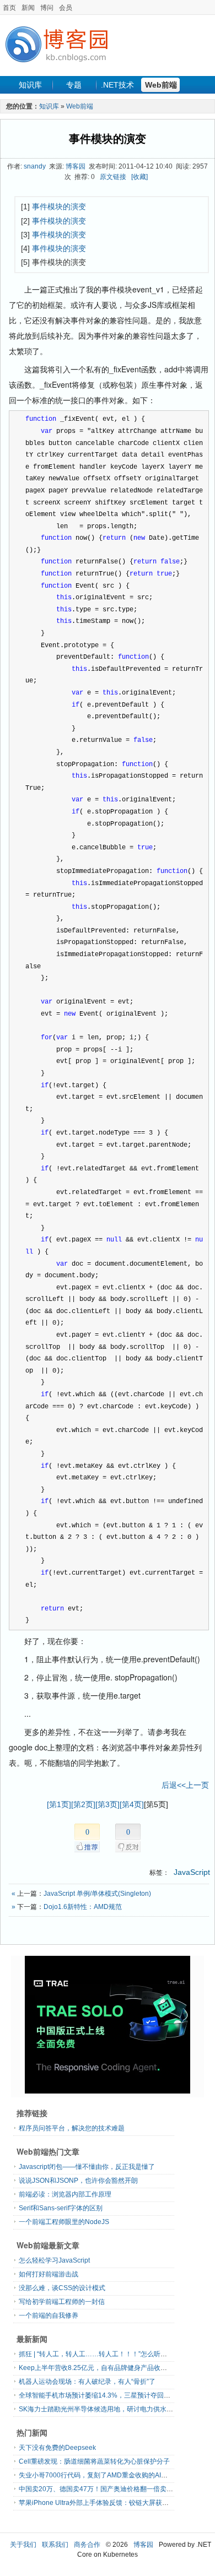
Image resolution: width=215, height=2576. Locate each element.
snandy (35, 166)
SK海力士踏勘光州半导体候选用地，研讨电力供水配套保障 (106, 2409)
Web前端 (161, 85)
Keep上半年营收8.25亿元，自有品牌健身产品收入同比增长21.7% (116, 2368)
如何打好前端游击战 (49, 2274)
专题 (74, 85)
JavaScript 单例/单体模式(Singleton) (97, 1894)
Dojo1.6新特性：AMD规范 (83, 1907)
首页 (9, 8)
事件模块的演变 (108, 139)
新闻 (28, 8)
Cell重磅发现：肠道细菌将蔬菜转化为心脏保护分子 (94, 2461)
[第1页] (59, 1804)
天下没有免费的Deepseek (57, 2448)
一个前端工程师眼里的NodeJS (64, 2222)
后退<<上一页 (185, 1785)
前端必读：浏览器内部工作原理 (65, 2194)
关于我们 (23, 2545)
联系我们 (55, 2545)
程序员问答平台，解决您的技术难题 (72, 2128)
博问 (47, 8)
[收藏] (139, 177)
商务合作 (87, 2545)
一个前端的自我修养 (49, 2315)
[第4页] (132, 1804)
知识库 (30, 85)
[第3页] (108, 1804)
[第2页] (83, 1804)
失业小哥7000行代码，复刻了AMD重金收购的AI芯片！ (100, 2475)
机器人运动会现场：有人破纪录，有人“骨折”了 (87, 2382)
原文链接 (113, 177)
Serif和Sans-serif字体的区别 (61, 2208)
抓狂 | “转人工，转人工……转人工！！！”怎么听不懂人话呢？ (109, 2354)
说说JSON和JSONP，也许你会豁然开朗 (78, 2181)
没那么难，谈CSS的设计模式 (62, 2288)
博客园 (76, 166)
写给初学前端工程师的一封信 (62, 2302)
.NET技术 (117, 85)
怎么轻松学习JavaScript (54, 2260)
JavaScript (192, 1872)
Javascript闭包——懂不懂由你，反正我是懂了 (87, 2167)
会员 (66, 8)
